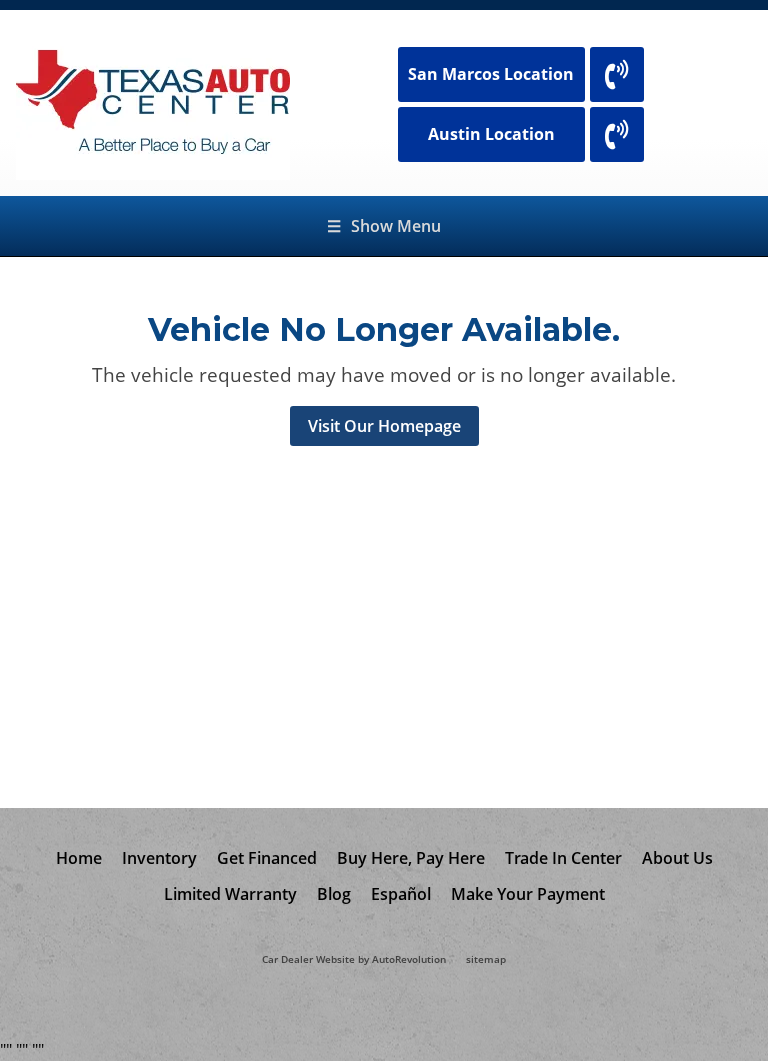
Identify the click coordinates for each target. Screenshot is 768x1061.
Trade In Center (563, 858)
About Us (677, 858)
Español (401, 894)
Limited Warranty (230, 894)
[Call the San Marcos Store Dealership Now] (617, 74)
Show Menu (384, 226)
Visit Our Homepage (384, 426)
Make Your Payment (528, 894)
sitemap (486, 959)
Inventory (159, 858)
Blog (334, 894)
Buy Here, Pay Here (411, 858)
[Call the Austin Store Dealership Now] (617, 134)
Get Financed (267, 858)
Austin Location (491, 134)
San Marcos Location (491, 74)
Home (79, 858)
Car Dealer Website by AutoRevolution (354, 959)
